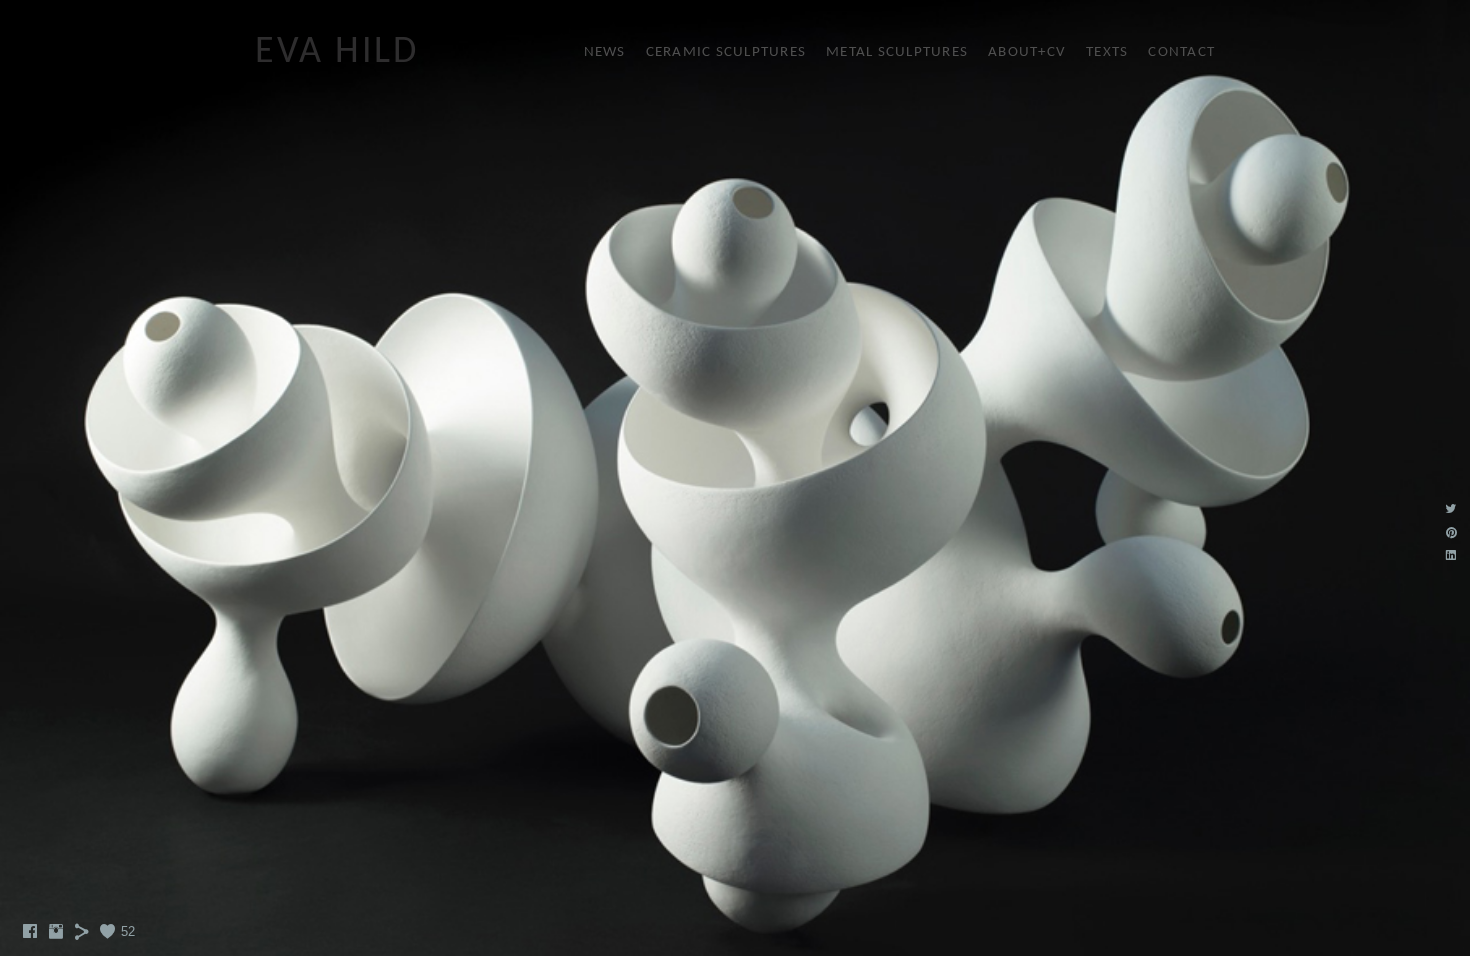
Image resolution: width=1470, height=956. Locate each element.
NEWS (605, 52)
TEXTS (1107, 52)
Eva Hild (336, 52)
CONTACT (1181, 52)
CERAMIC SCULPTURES (726, 52)
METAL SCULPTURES (897, 52)
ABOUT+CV (1027, 52)
